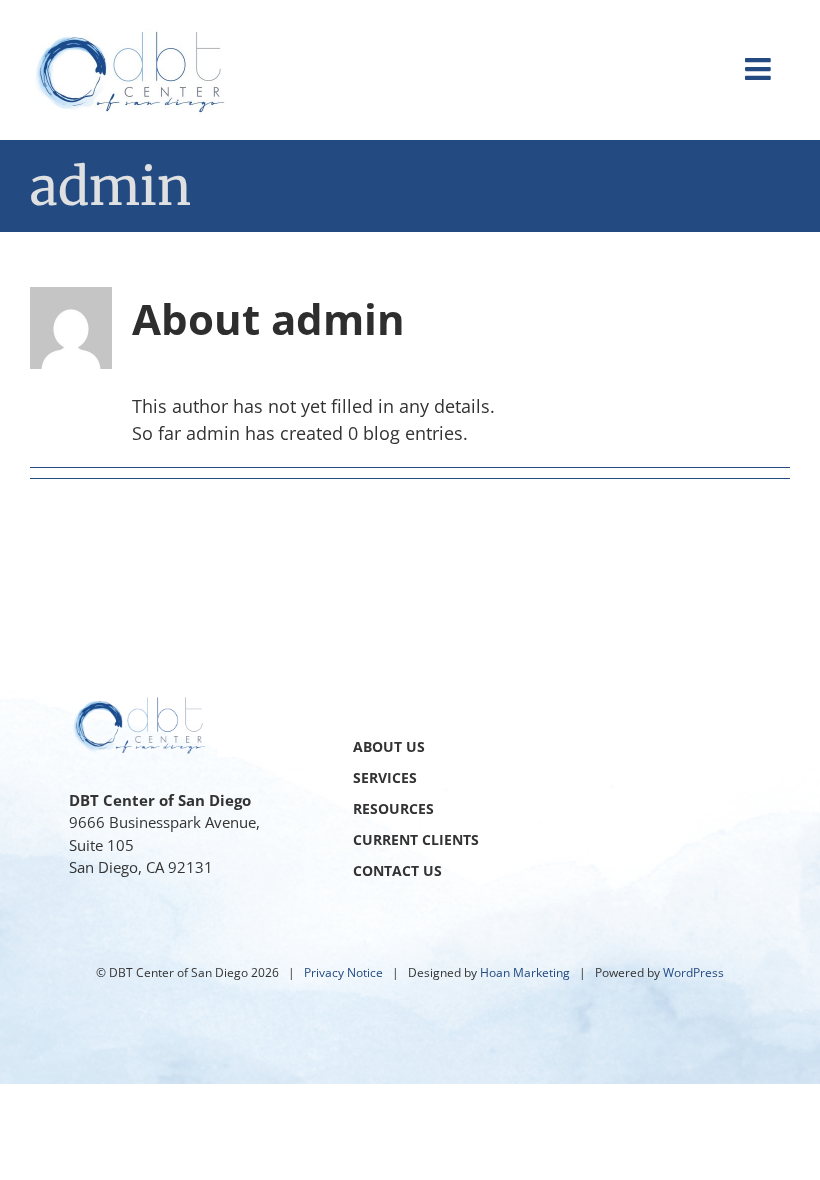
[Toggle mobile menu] (760, 69)
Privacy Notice (343, 972)
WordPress (693, 972)
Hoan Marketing (525, 972)
